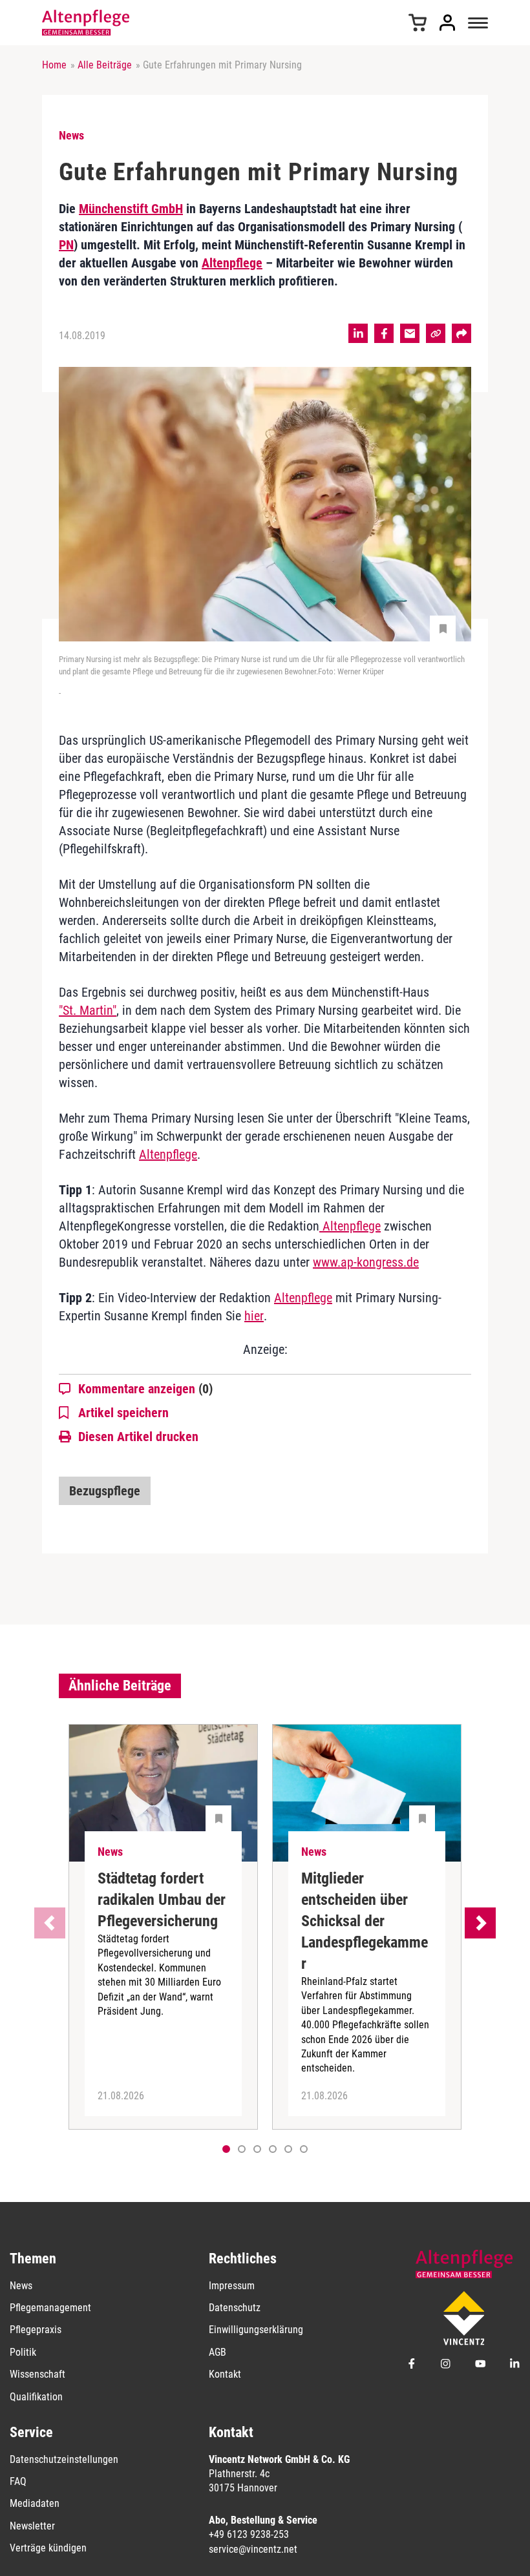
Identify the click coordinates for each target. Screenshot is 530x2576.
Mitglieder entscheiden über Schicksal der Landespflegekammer (365, 1921)
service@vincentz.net (253, 2549)
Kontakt (225, 2374)
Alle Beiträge (105, 65)
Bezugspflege (105, 1491)
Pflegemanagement (50, 2308)
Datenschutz (235, 2308)
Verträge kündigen (48, 2548)
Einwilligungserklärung (256, 2330)
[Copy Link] (436, 333)
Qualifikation (36, 2397)
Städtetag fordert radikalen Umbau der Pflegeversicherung (162, 1900)
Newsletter (32, 2526)
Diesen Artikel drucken (138, 1437)
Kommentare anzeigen (145, 1389)
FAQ (18, 2481)
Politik (23, 2352)
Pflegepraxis (36, 2330)
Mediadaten (35, 2503)
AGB (217, 2352)
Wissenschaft (37, 2374)
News (21, 2286)
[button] (242, 2149)
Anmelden (447, 23)
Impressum (232, 2286)
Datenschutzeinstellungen (64, 2459)
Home (54, 65)
